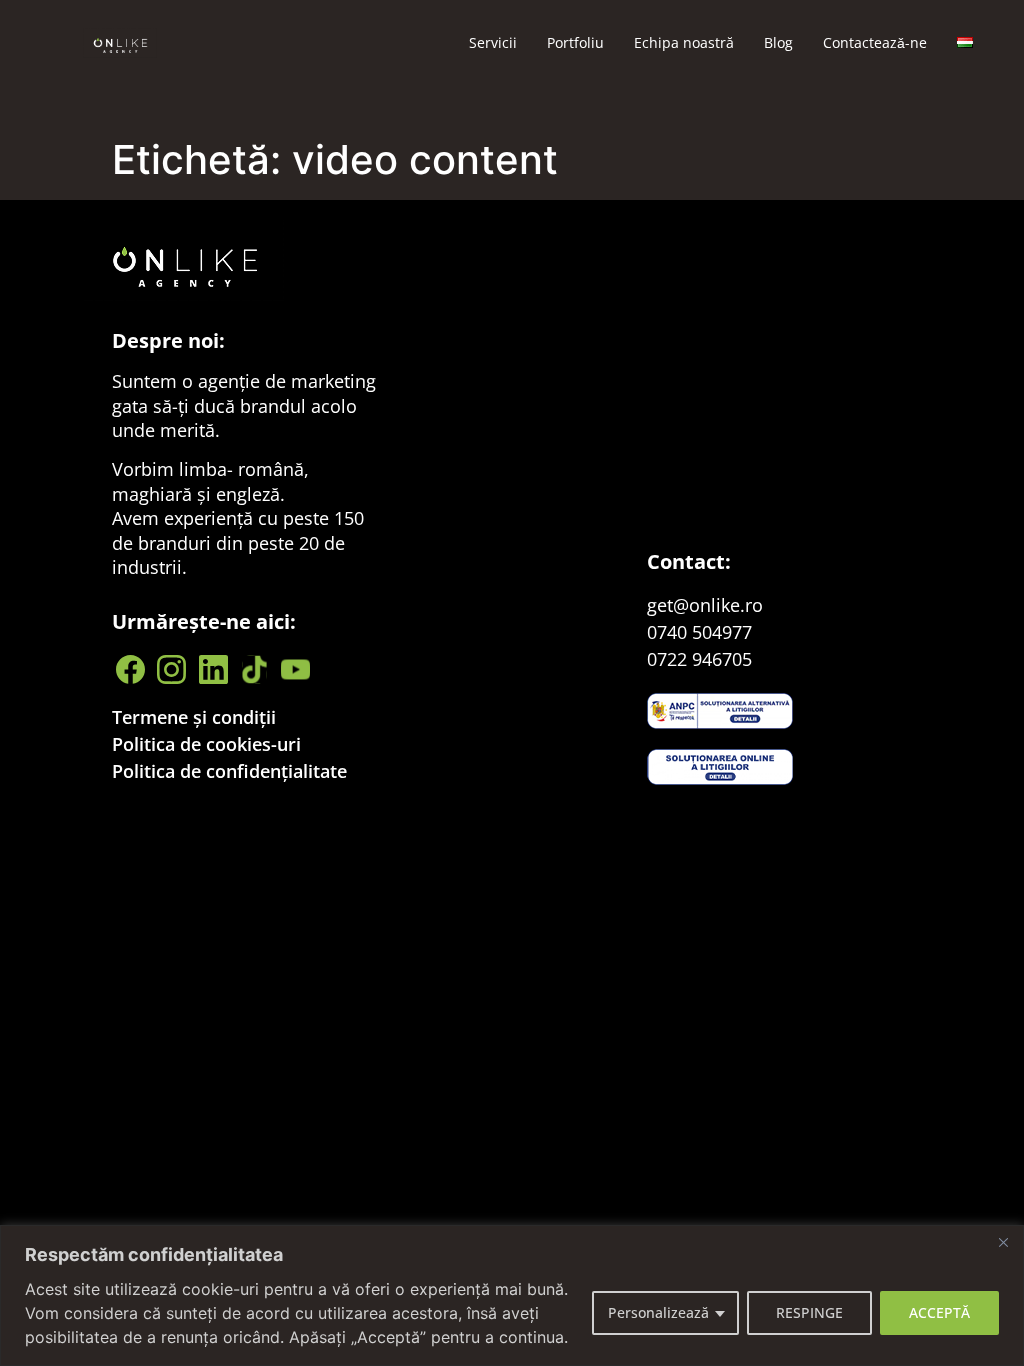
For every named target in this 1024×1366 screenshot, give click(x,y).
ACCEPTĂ (939, 1312)
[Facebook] (132, 669)
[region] (512, 1295)
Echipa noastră (684, 42)
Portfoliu (575, 42)
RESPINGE (809, 1312)
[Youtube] (297, 669)
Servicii (493, 42)
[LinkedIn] (215, 669)
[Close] (1003, 1242)
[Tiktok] (256, 669)
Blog (778, 42)
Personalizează (658, 1312)
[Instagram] (174, 669)
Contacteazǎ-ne (875, 42)
